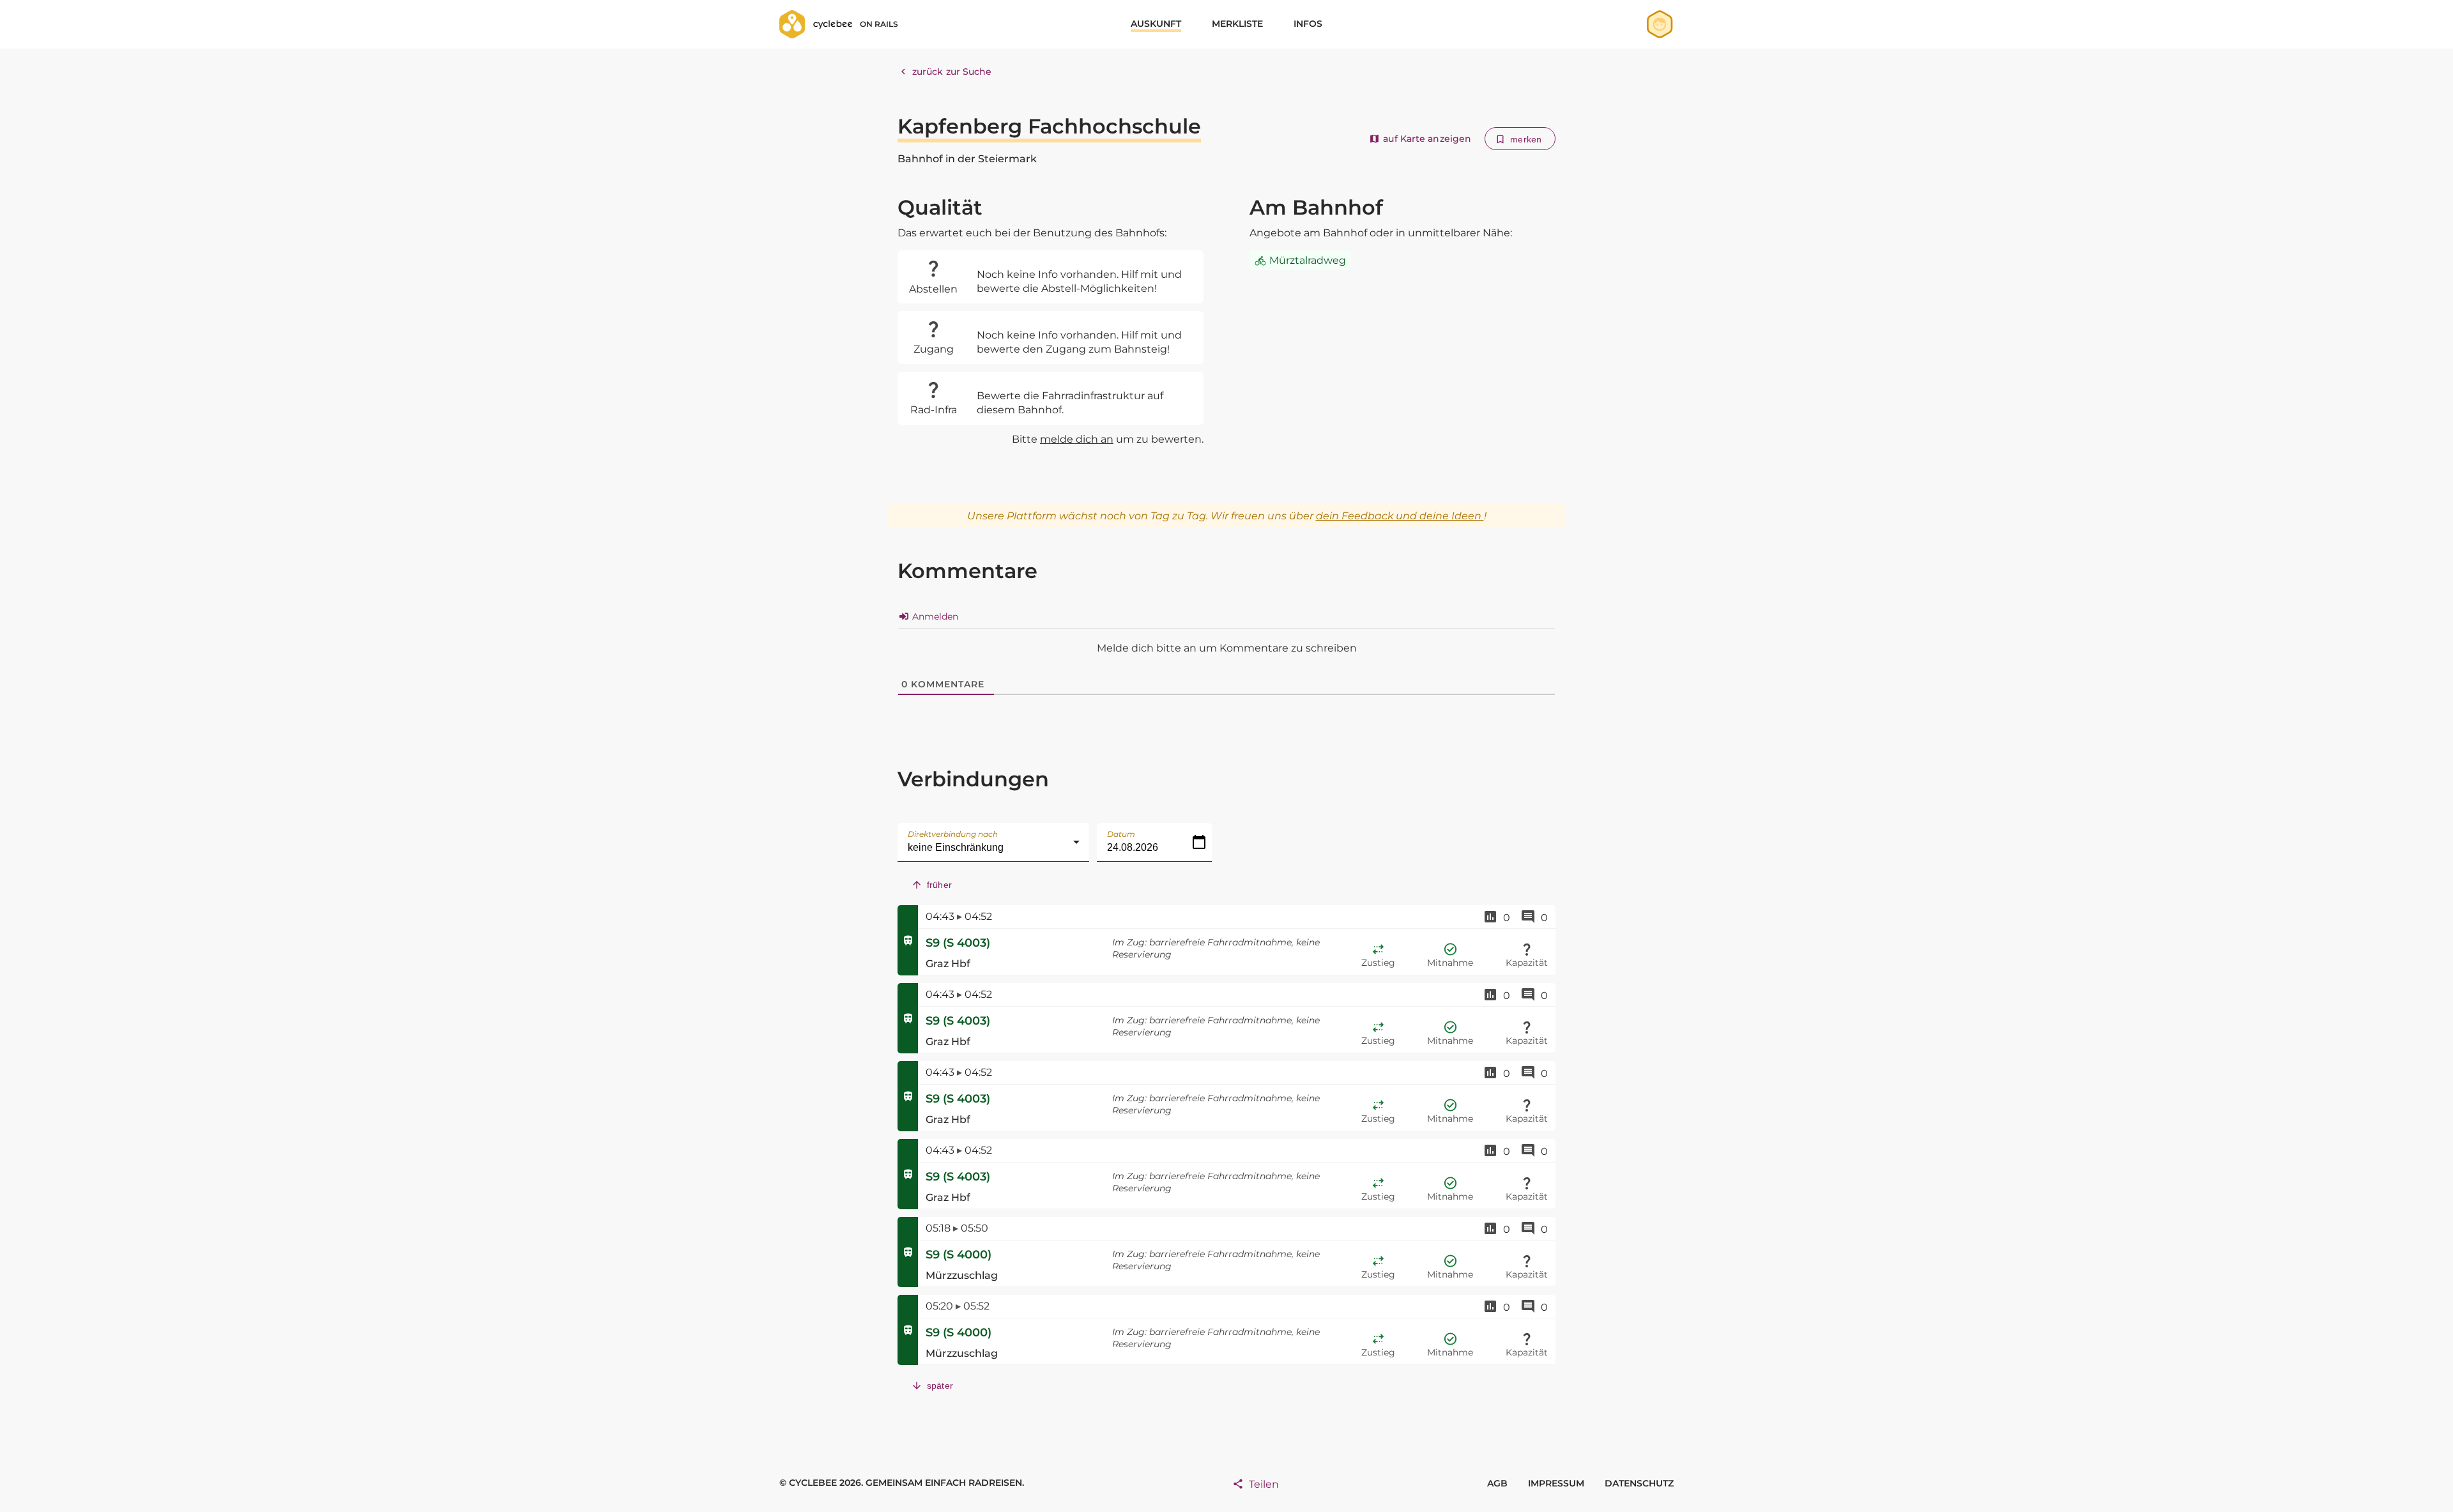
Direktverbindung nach (953, 834)
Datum (1121, 834)
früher (939, 885)
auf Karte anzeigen (1427, 139)
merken (1526, 139)
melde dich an (1077, 439)
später (940, 1386)
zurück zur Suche (952, 72)
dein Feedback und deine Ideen (1400, 516)
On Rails (879, 24)
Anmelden (934, 616)
